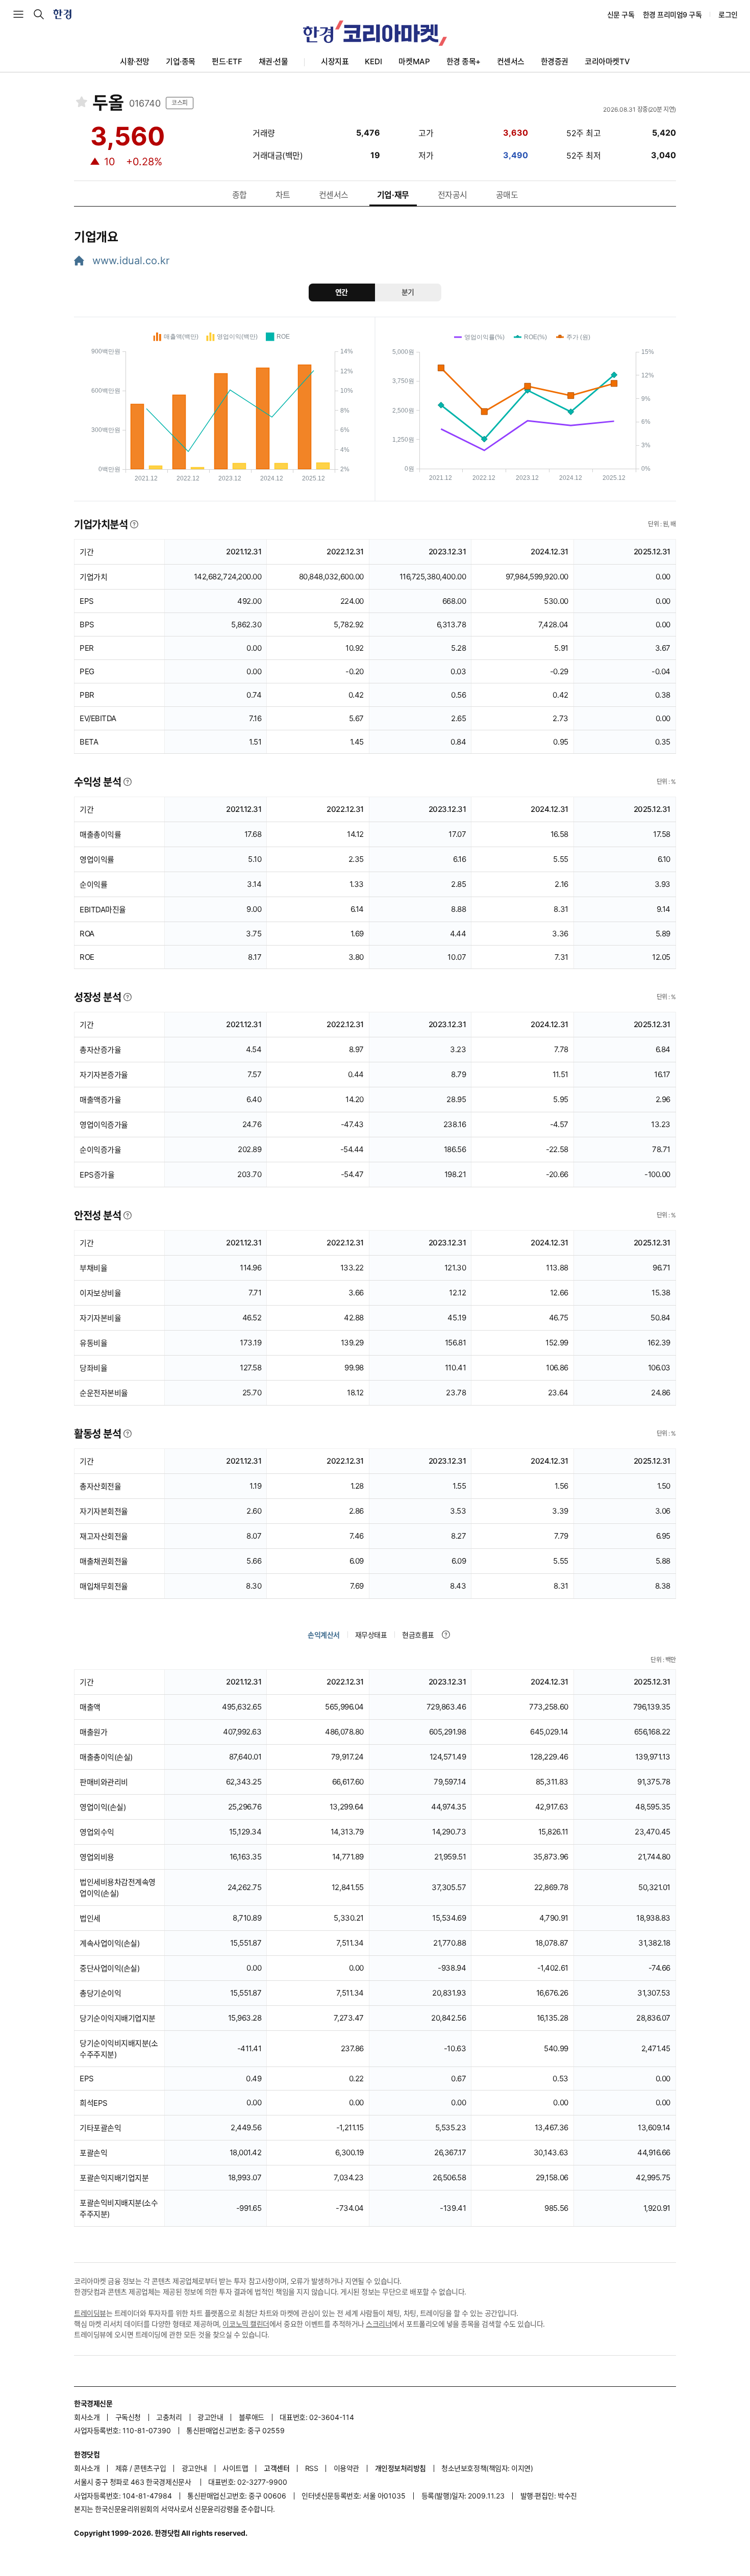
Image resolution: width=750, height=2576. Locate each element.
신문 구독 (621, 15)
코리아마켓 (607, 61)
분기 (408, 292)
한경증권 (555, 61)
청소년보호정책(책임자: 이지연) (487, 2468)
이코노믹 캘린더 (246, 2324)
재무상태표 (371, 1635)
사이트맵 (235, 2468)
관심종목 (82, 102)
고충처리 (169, 2417)
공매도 (507, 195)
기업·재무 (393, 195)
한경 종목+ (464, 61)
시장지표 (335, 61)
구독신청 (128, 2417)
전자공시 (453, 195)
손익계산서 (324, 1635)
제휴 (122, 2468)
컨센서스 (511, 61)
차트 (283, 195)
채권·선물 (273, 61)
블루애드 (252, 2417)
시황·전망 (135, 61)
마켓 (414, 61)
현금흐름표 (418, 1635)
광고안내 (210, 2417)
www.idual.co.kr (129, 261)
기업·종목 (181, 61)
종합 (240, 195)
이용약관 (346, 2468)
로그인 (728, 15)
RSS (312, 2468)
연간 (342, 292)
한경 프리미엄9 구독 (672, 15)
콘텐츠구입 (150, 2468)
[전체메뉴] (18, 14)
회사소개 (87, 2417)
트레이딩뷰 (90, 2313)
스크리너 (379, 2324)
